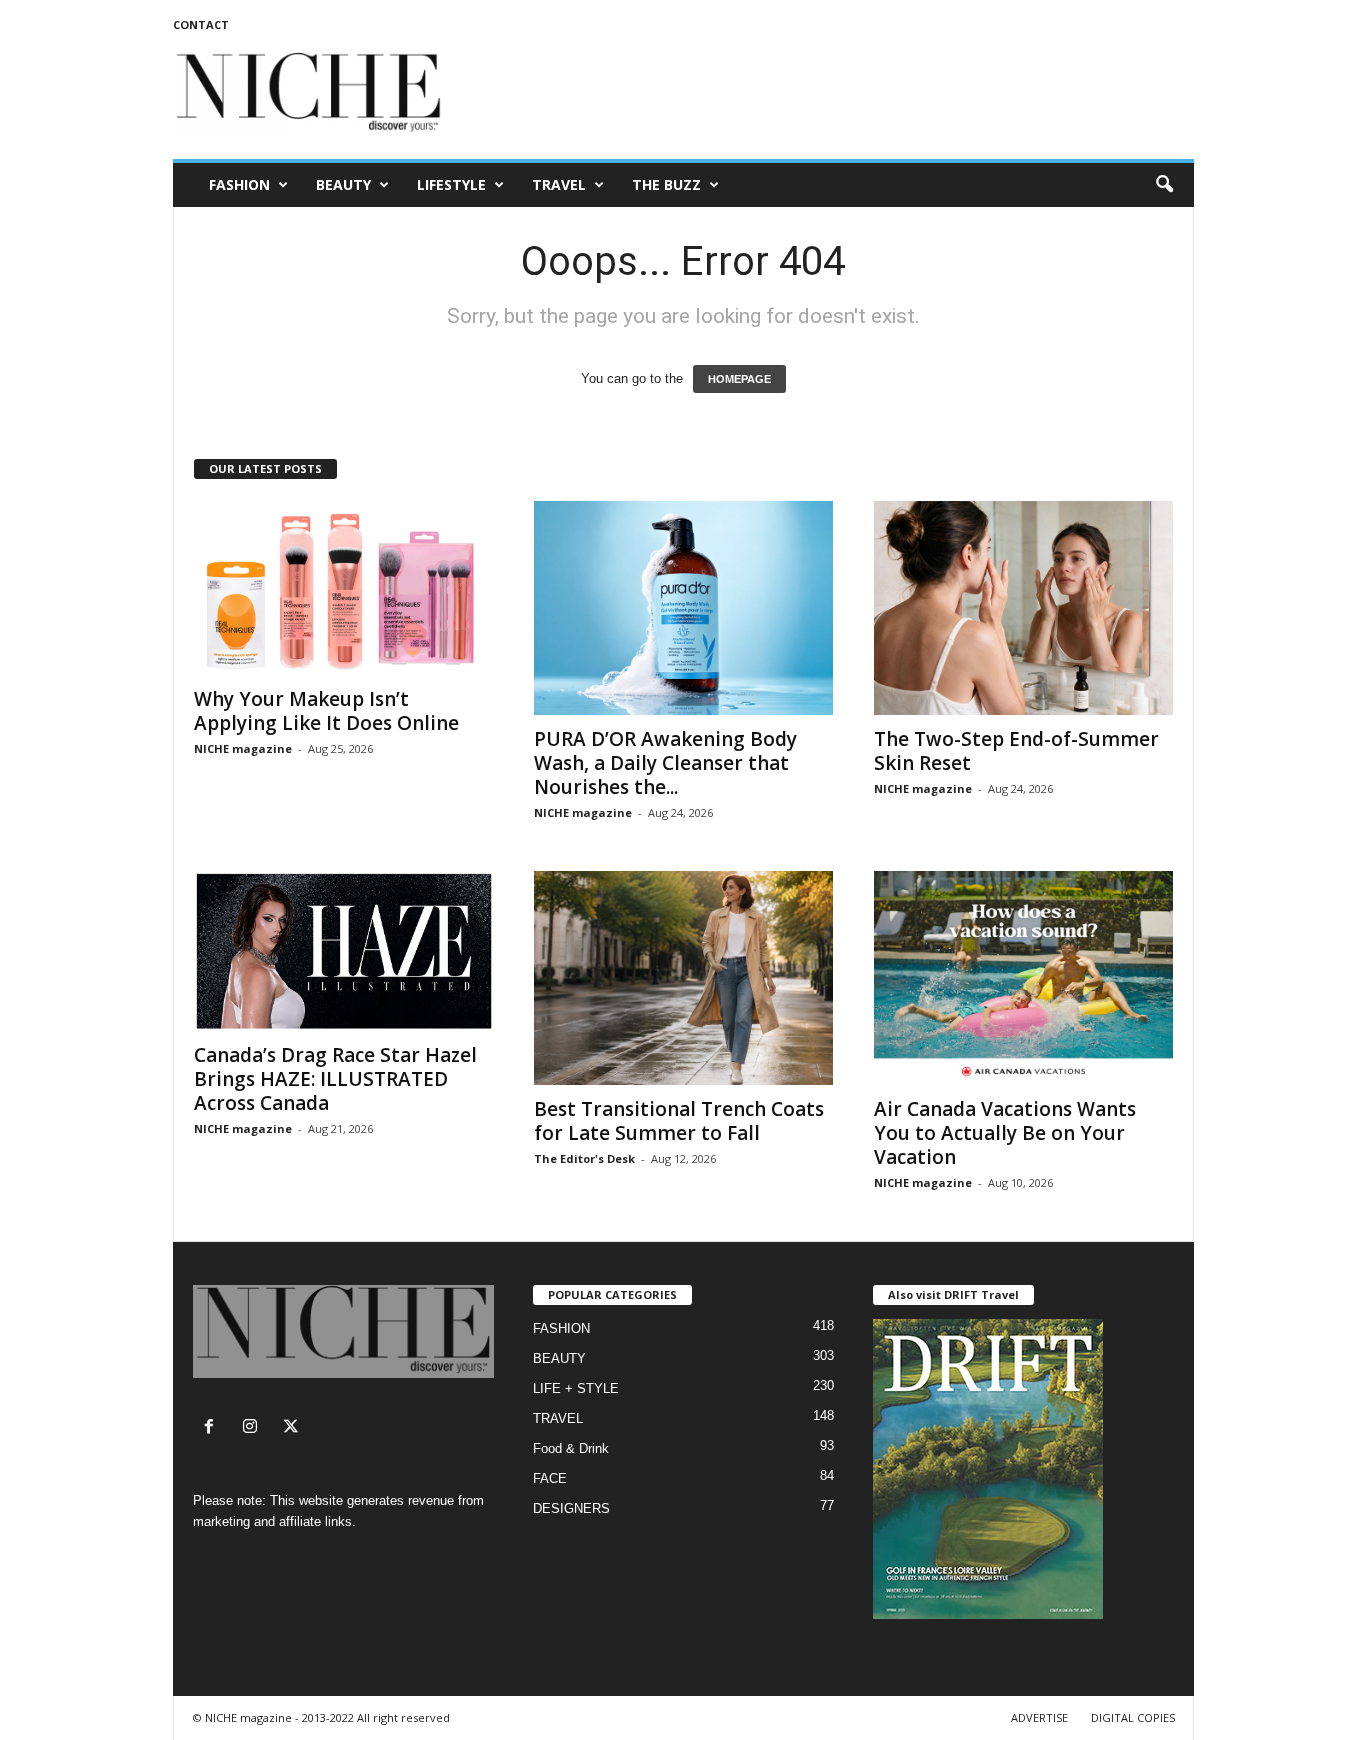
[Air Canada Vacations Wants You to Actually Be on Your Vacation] (1024, 978)
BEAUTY (343, 184)
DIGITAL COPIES (1133, 1717)
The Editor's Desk (584, 1158)
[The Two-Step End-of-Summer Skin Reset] (1024, 608)
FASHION (239, 184)
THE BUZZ (666, 184)
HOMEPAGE (739, 379)
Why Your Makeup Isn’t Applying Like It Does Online (326, 711)
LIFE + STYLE (576, 1388)
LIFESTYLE (451, 184)
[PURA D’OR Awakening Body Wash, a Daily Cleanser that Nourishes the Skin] (684, 608)
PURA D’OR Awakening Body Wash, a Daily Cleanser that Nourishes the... (665, 763)
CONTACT (201, 24)
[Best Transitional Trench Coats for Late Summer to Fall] (684, 978)
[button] (1164, 185)
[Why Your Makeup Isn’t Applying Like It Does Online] (344, 588)
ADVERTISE (1039, 1717)
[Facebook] (213, 1428)
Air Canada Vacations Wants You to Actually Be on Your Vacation (1005, 1133)
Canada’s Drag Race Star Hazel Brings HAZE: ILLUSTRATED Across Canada (335, 1079)
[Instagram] (254, 1428)
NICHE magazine (243, 748)
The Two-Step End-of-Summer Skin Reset (1016, 751)
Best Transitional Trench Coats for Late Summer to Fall (679, 1121)
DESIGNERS (571, 1508)
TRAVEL (559, 184)
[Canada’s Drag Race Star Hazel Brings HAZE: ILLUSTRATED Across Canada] (344, 951)
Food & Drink (571, 1448)
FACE (550, 1478)
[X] (293, 1428)
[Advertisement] (830, 94)
